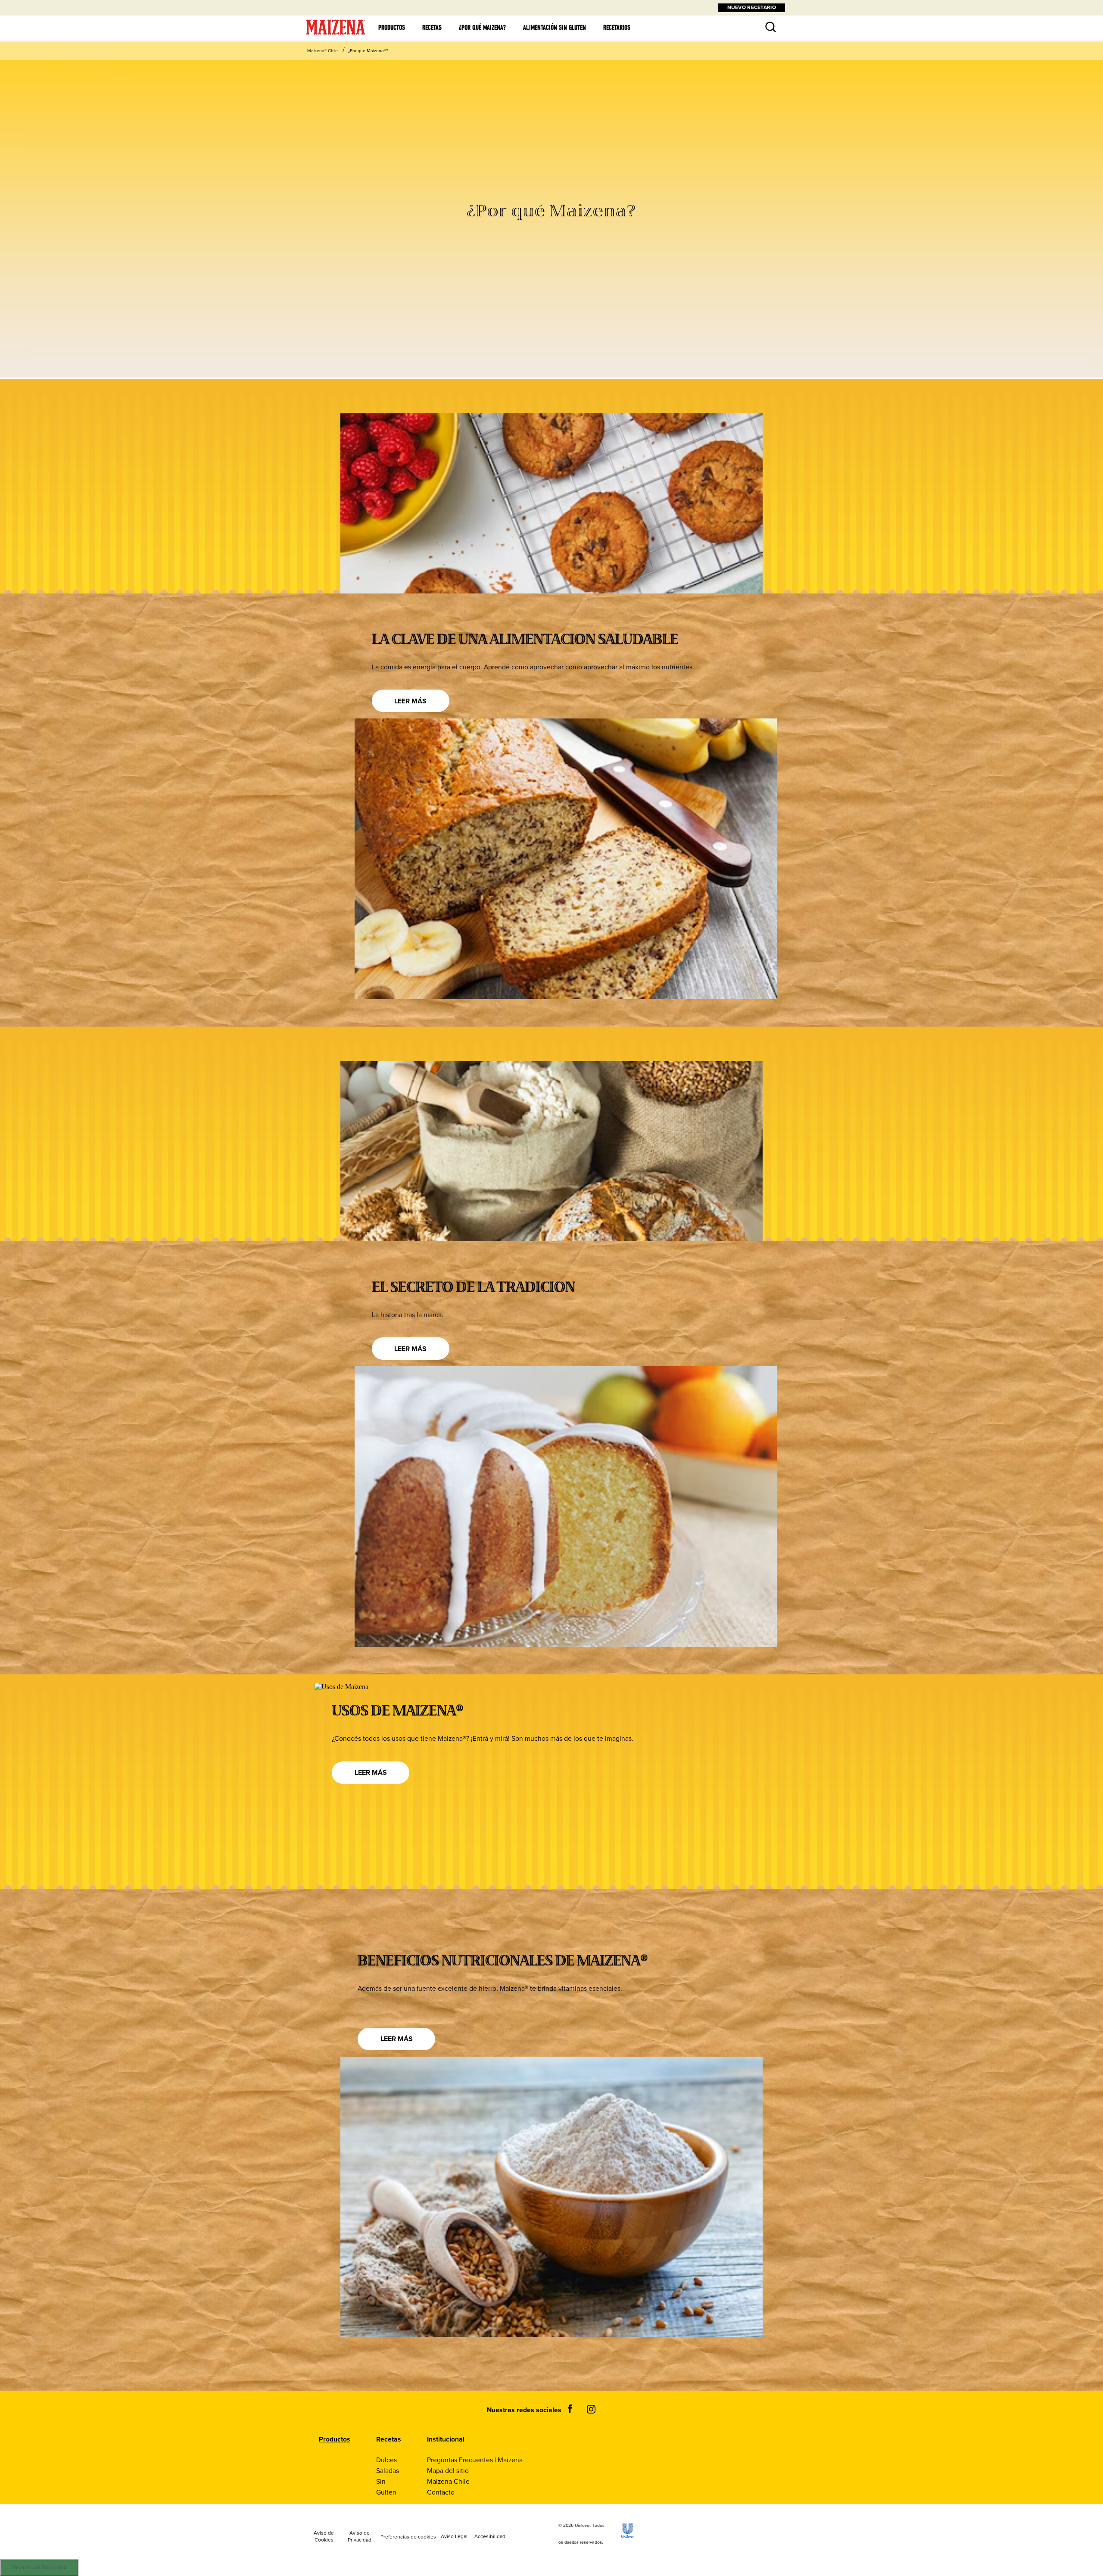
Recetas (432, 28)
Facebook (570, 2409)
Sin (381, 2481)
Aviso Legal (454, 2537)
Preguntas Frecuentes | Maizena (475, 2460)
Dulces (386, 2460)
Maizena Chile (448, 2481)
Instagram (591, 2409)
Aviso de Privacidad (360, 2537)
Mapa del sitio (448, 2471)
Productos (392, 28)
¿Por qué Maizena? (482, 28)
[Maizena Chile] (336, 35)
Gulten (386, 2492)
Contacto (441, 2492)
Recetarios (617, 28)
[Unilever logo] (628, 2535)
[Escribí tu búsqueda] (764, 21)
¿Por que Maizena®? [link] (368, 51)
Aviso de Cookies (324, 2537)
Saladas (388, 2471)
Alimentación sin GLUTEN (555, 28)
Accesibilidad (490, 2537)
